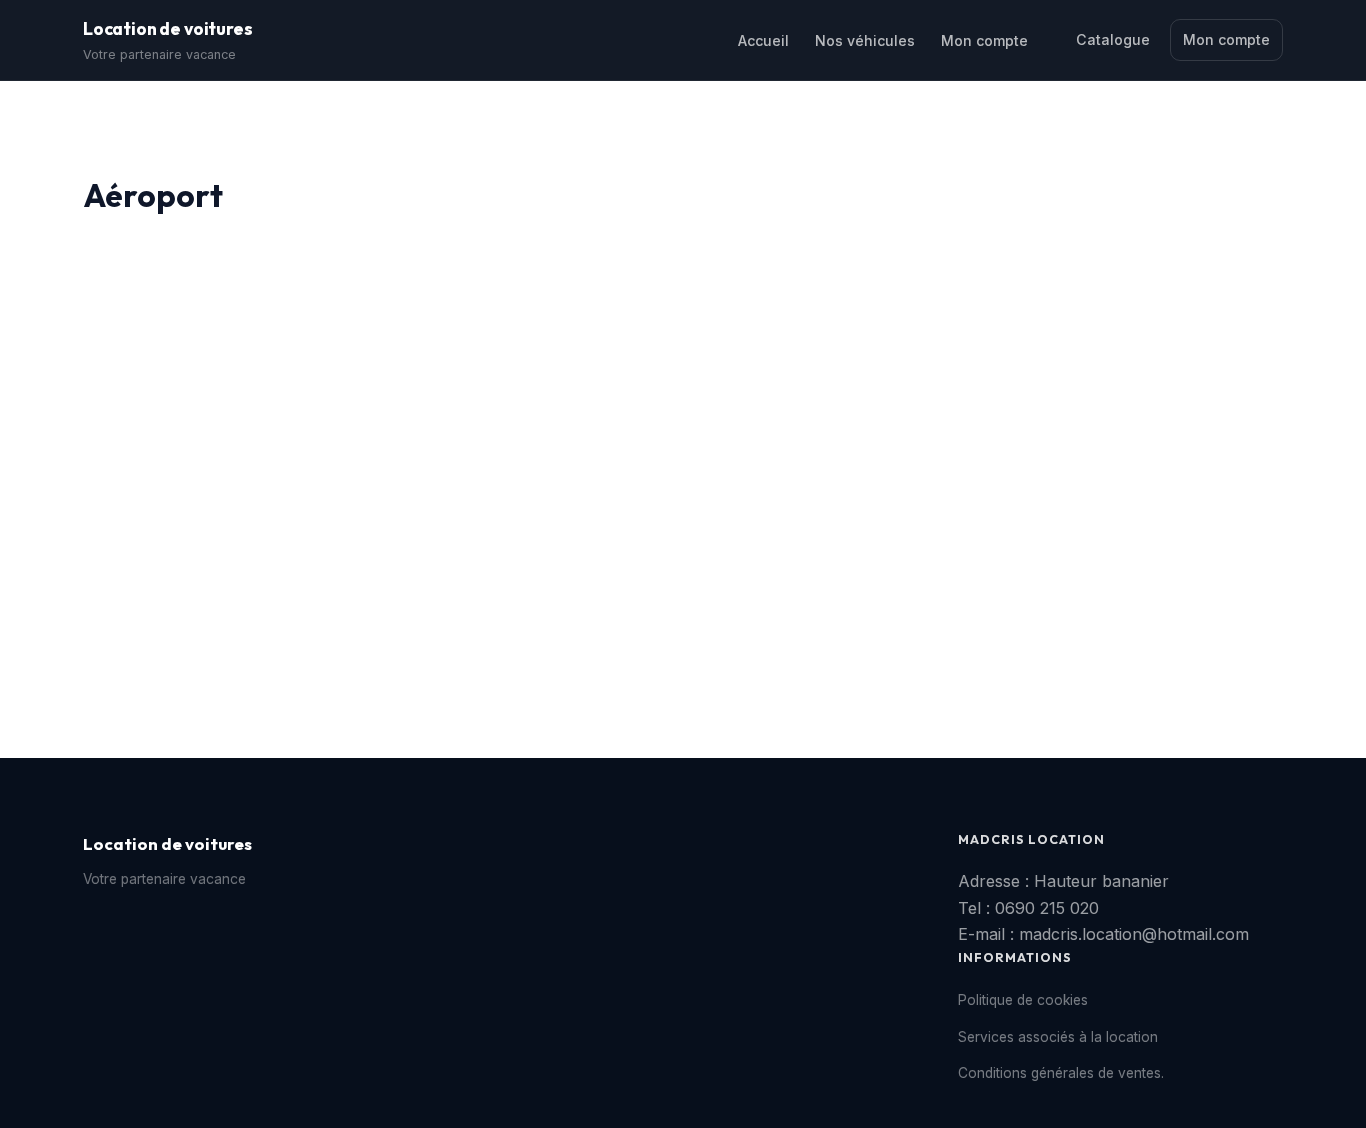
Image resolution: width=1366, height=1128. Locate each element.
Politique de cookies (1023, 1000)
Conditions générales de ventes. (1061, 1073)
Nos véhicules (865, 40)
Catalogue (1113, 39)
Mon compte (984, 40)
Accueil (763, 40)
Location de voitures (167, 28)
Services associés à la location (1058, 1037)
